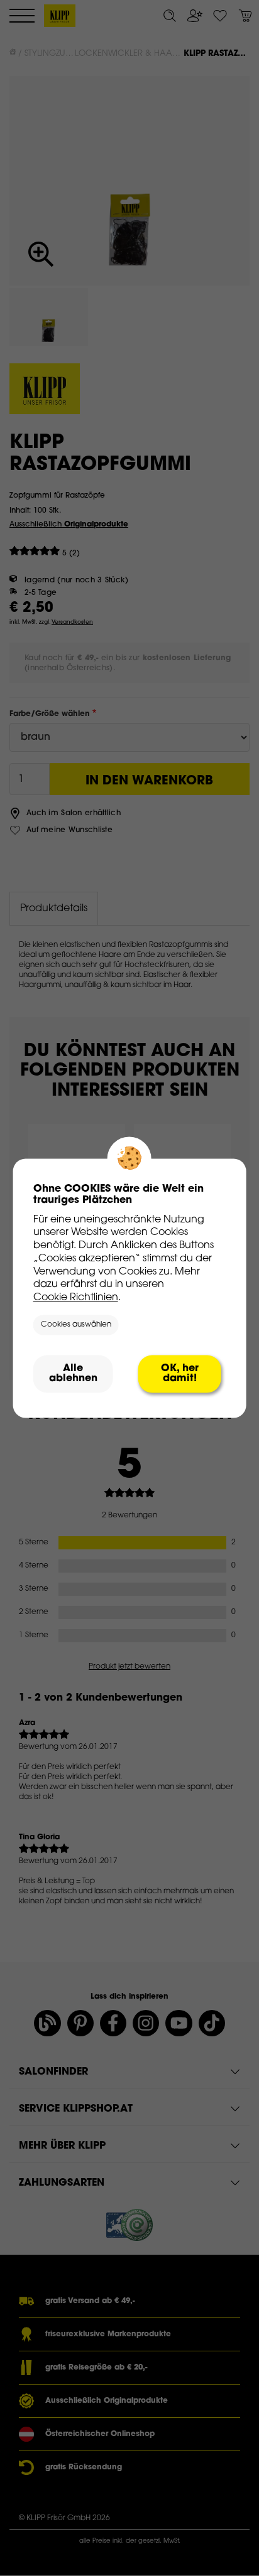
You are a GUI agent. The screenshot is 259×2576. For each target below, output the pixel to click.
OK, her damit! (180, 1374)
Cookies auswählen (76, 1325)
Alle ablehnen (73, 1374)
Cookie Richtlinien (76, 1298)
